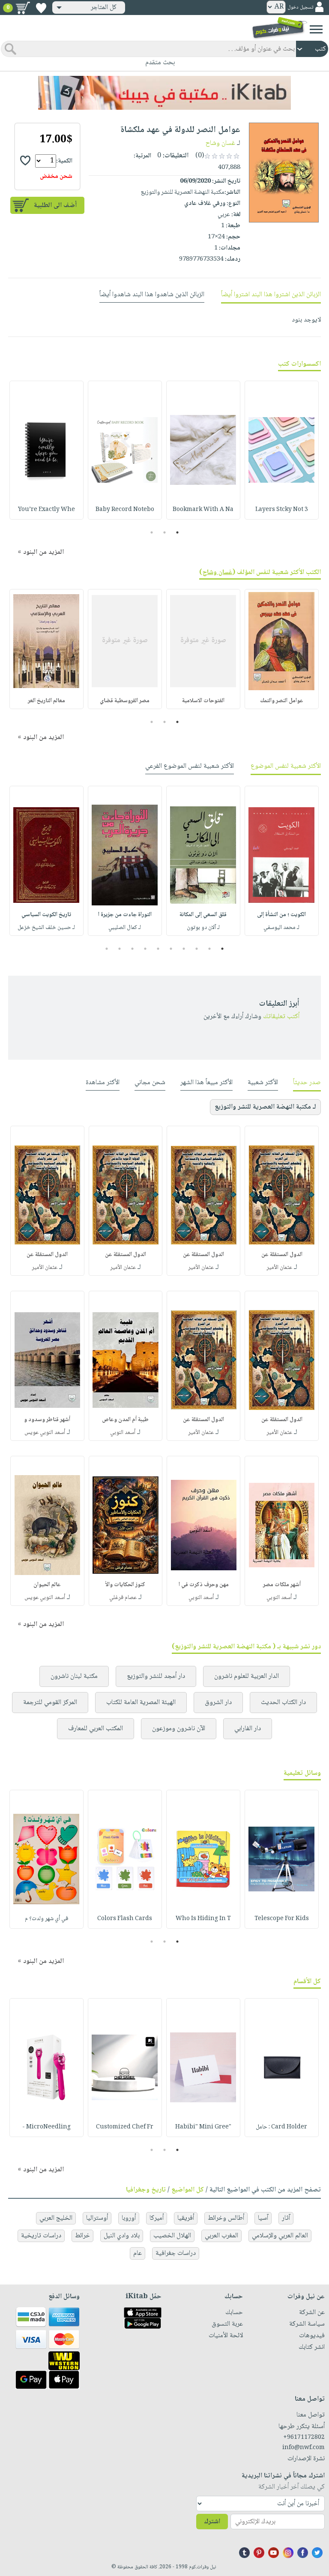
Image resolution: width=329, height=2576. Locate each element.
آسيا (263, 2218)
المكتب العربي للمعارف (96, 1729)
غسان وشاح (220, 143)
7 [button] (145, 949)
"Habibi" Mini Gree (203, 2127)
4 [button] (184, 949)
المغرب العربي (221, 2236)
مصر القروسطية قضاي (125, 701)
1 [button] (178, 532)
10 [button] (106, 949)
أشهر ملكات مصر (282, 1585)
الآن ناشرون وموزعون (179, 1729)
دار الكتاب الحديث (283, 1703)
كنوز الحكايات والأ (125, 1585)
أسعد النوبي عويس (45, 1433)
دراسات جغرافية (176, 2253)
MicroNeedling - (46, 2127)
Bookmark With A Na (203, 510)
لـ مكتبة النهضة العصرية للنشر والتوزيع (265, 1107)
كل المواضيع (188, 2190)
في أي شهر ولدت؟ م (46, 1919)
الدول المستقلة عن (282, 1255)
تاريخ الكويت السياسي (46, 915)
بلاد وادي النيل (122, 2236)
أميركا (157, 2218)
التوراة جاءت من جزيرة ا (125, 915)
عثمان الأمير (279, 1268)
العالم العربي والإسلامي (280, 2236)
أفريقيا (186, 2218)
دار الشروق (218, 1703)
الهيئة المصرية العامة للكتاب (141, 1703)
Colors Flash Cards (125, 1919)
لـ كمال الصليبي (125, 928)
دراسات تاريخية (41, 2236)
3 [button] (152, 532)
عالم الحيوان (47, 1585)
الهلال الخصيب (172, 2236)
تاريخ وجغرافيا (146, 2190)
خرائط (82, 2236)
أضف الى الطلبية (55, 206)
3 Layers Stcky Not (282, 510)
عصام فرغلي (123, 1598)
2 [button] (165, 532)
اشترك (212, 2522)
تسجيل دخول (300, 8)
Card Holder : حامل (281, 2127)
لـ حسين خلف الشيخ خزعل (46, 928)
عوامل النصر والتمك (282, 701)
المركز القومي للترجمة (50, 1703)
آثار (286, 2218)
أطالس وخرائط (226, 2218)
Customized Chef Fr (125, 2127)
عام (138, 2253)
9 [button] (120, 949)
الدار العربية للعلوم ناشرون (247, 1676)
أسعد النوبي (123, 1433)
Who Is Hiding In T (203, 1919)
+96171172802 (304, 2438)
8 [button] (133, 949)
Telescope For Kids (282, 1919)
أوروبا (129, 2218)
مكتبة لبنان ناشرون (74, 1676)
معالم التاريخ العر (46, 701)
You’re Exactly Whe (46, 510)
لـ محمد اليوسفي (281, 928)
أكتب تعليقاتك (281, 1017)
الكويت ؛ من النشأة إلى (281, 915)
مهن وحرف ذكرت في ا (204, 1585)
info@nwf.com (304, 2448)
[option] (282, 450)
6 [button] (158, 949)
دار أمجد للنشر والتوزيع (156, 1676)
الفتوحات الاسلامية (203, 701)
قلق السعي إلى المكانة (203, 915)
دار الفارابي (248, 1729)
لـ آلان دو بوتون (203, 928)
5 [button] (171, 949)
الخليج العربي (56, 2218)
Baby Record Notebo (125, 510)
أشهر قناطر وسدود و (47, 1420)
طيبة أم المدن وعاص (125, 1420)
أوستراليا (97, 2218)
